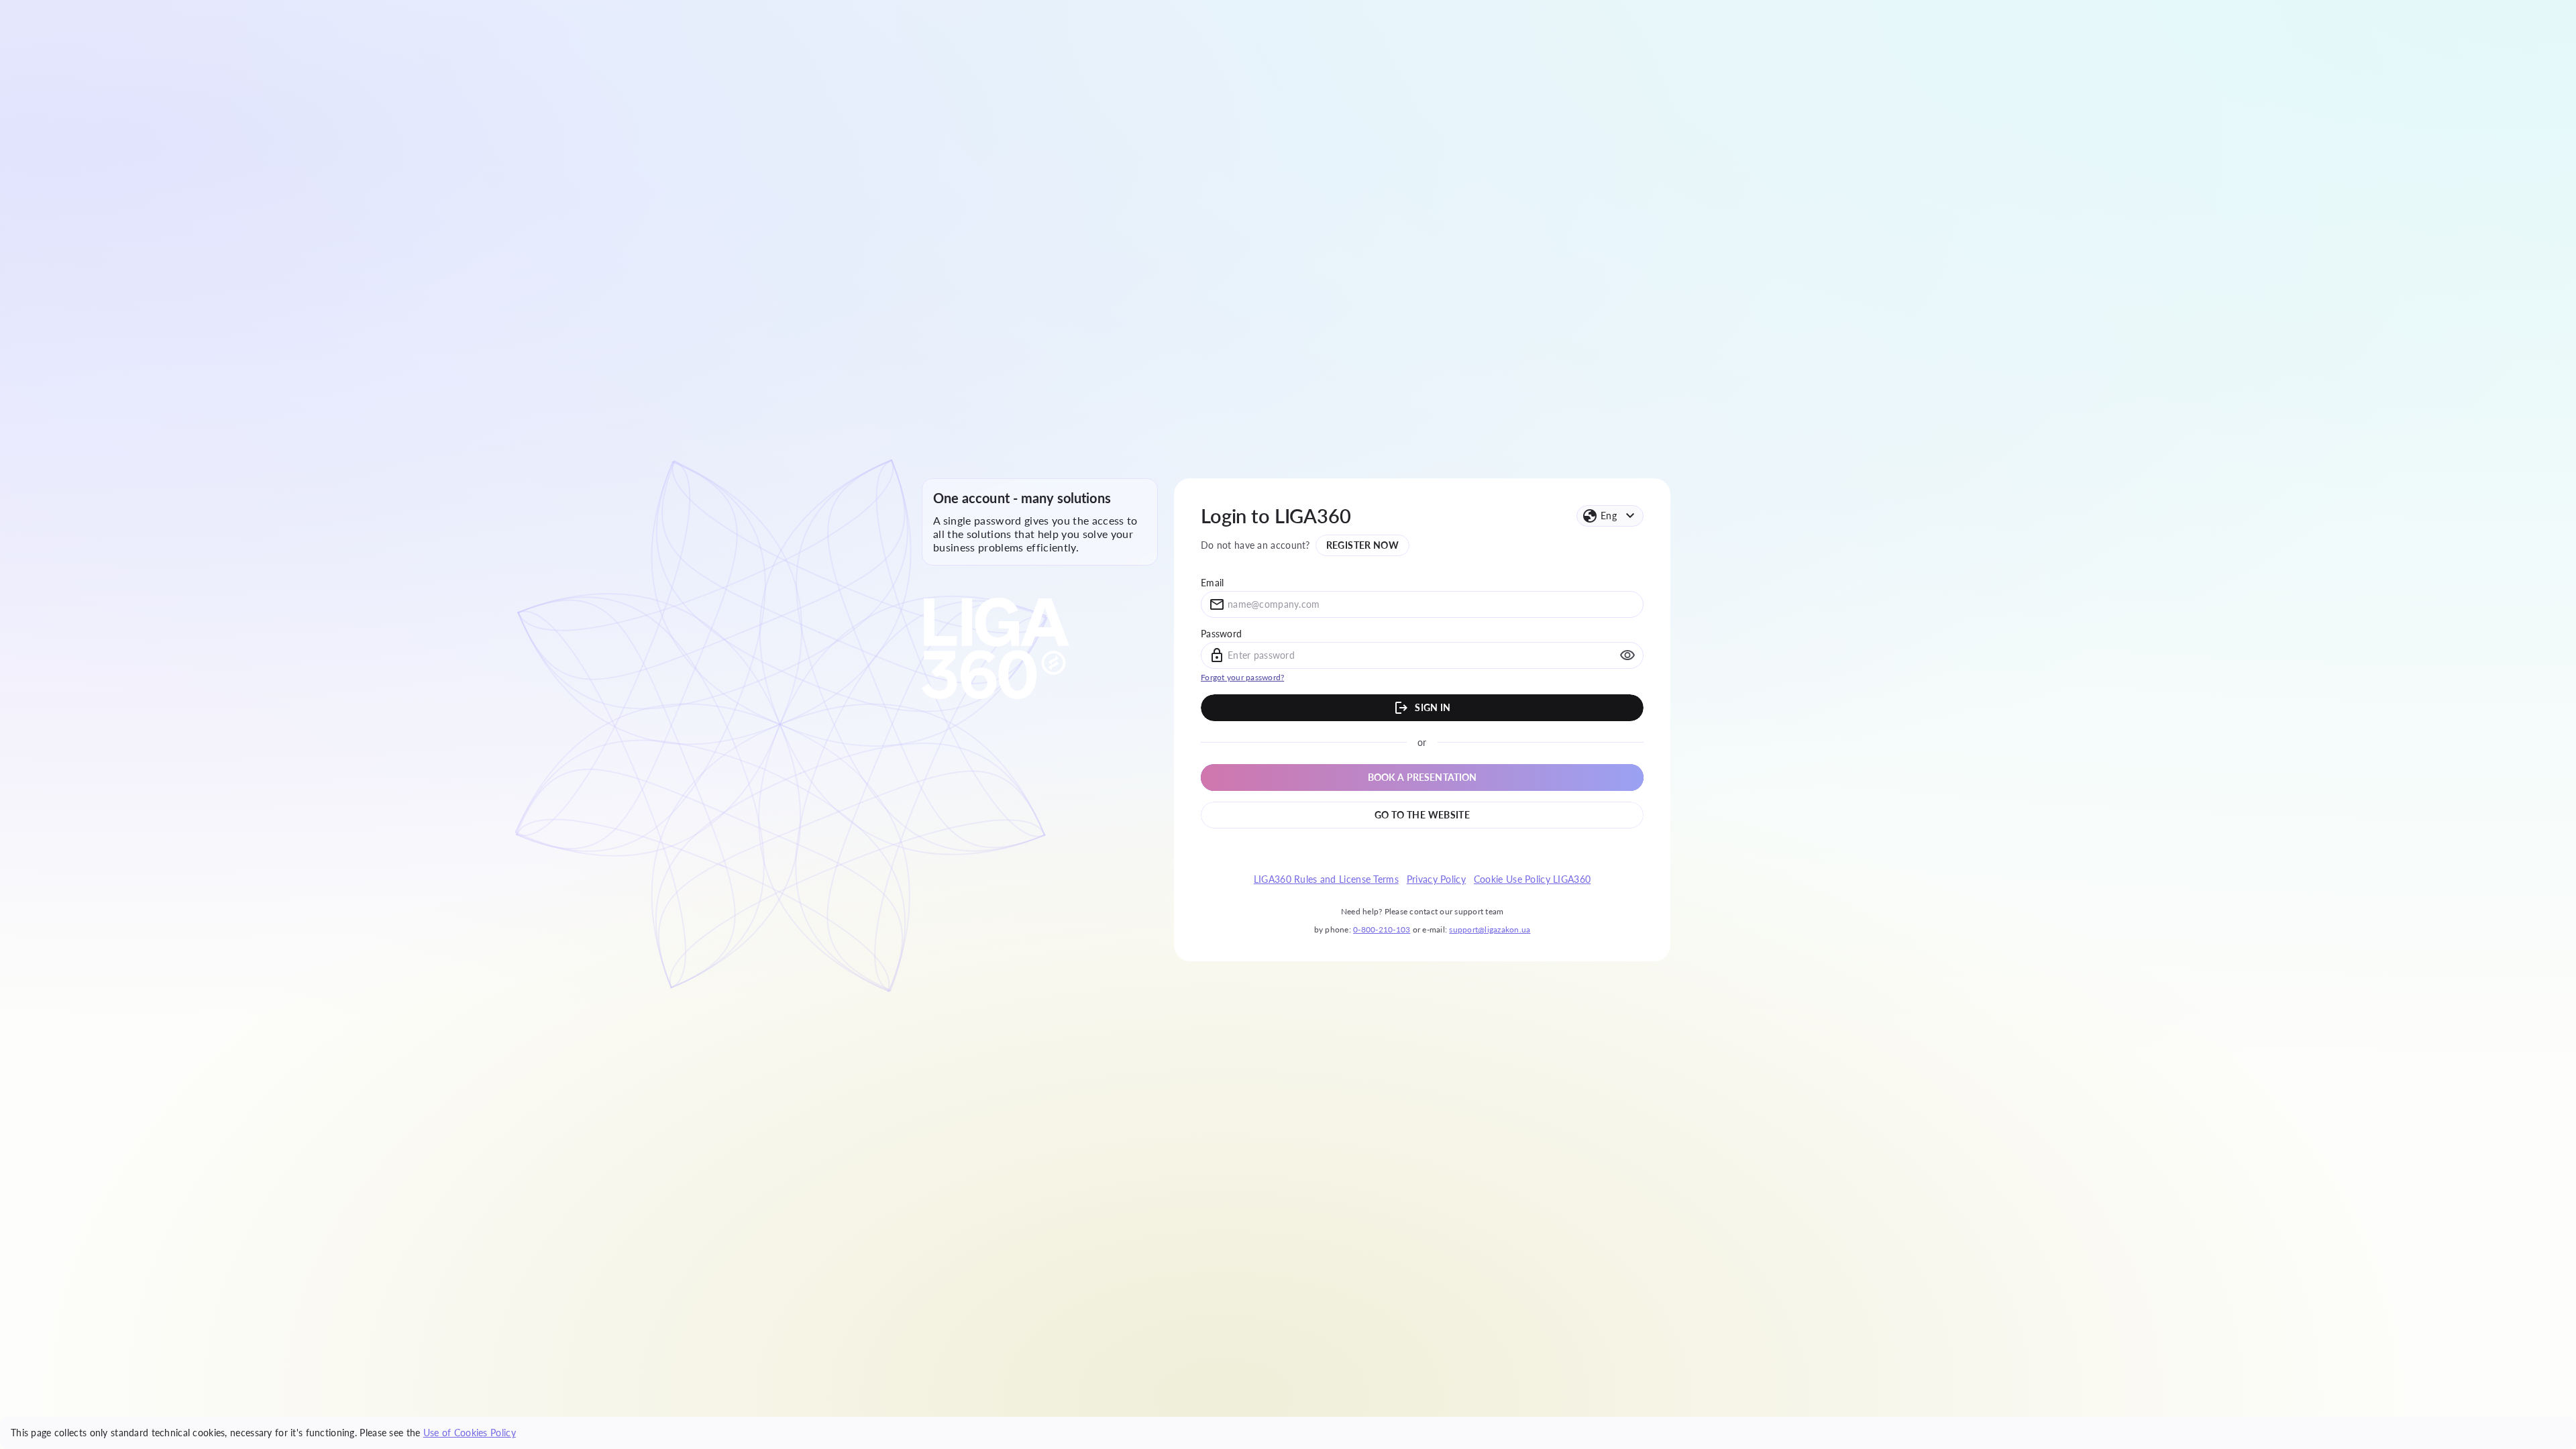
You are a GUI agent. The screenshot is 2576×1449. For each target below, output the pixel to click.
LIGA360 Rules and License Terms (1326, 879)
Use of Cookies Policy (470, 1433)
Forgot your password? (1242, 677)
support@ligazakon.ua (1490, 929)
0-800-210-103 (1382, 929)
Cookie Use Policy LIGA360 (1532, 879)
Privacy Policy (1436, 879)
